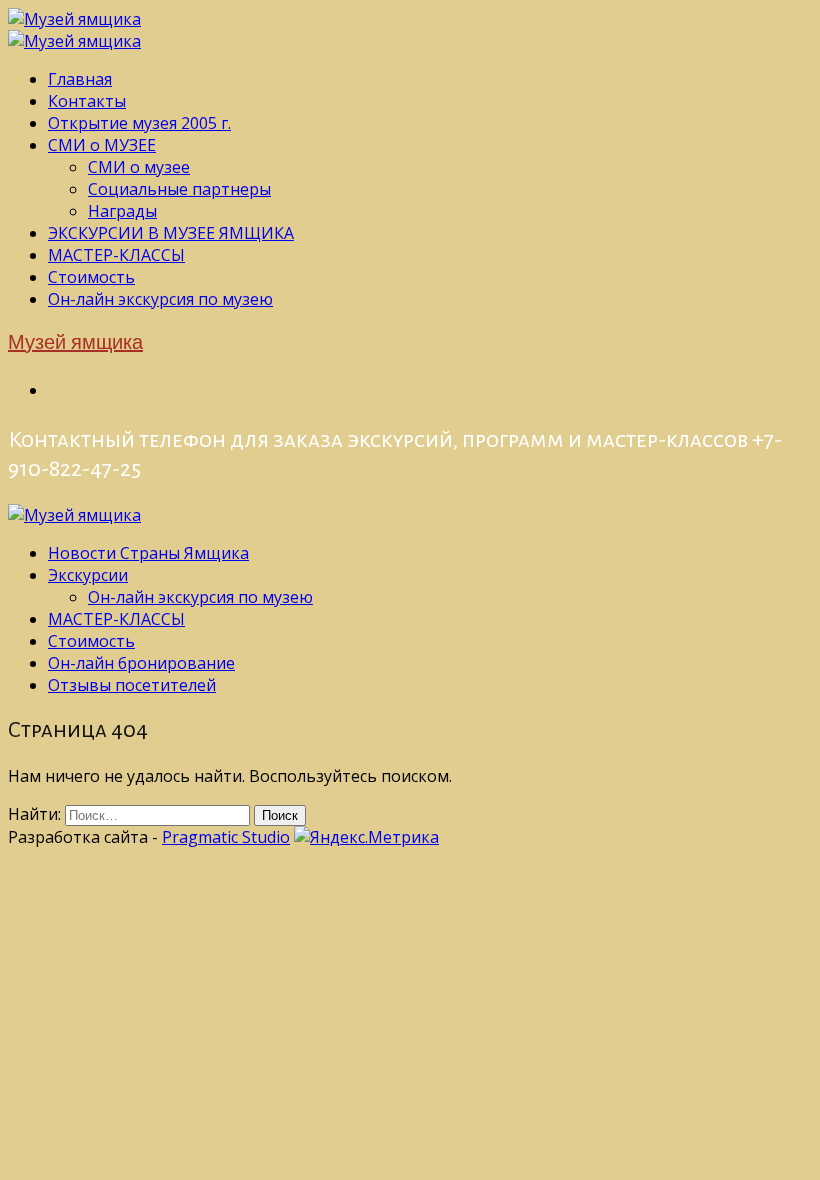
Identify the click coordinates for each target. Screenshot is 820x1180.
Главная (80, 79)
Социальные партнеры (179, 189)
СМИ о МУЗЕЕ (102, 145)
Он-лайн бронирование (141, 663)
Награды (122, 211)
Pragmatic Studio (226, 837)
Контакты (87, 101)
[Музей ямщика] (74, 19)
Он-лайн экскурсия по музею (160, 299)
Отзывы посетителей (132, 685)
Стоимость (91, 277)
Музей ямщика (75, 344)
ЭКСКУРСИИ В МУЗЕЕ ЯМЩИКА (171, 233)
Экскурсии (88, 575)
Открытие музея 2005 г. (139, 123)
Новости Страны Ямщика (148, 553)
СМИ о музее (139, 167)
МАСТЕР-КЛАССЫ (116, 255)
